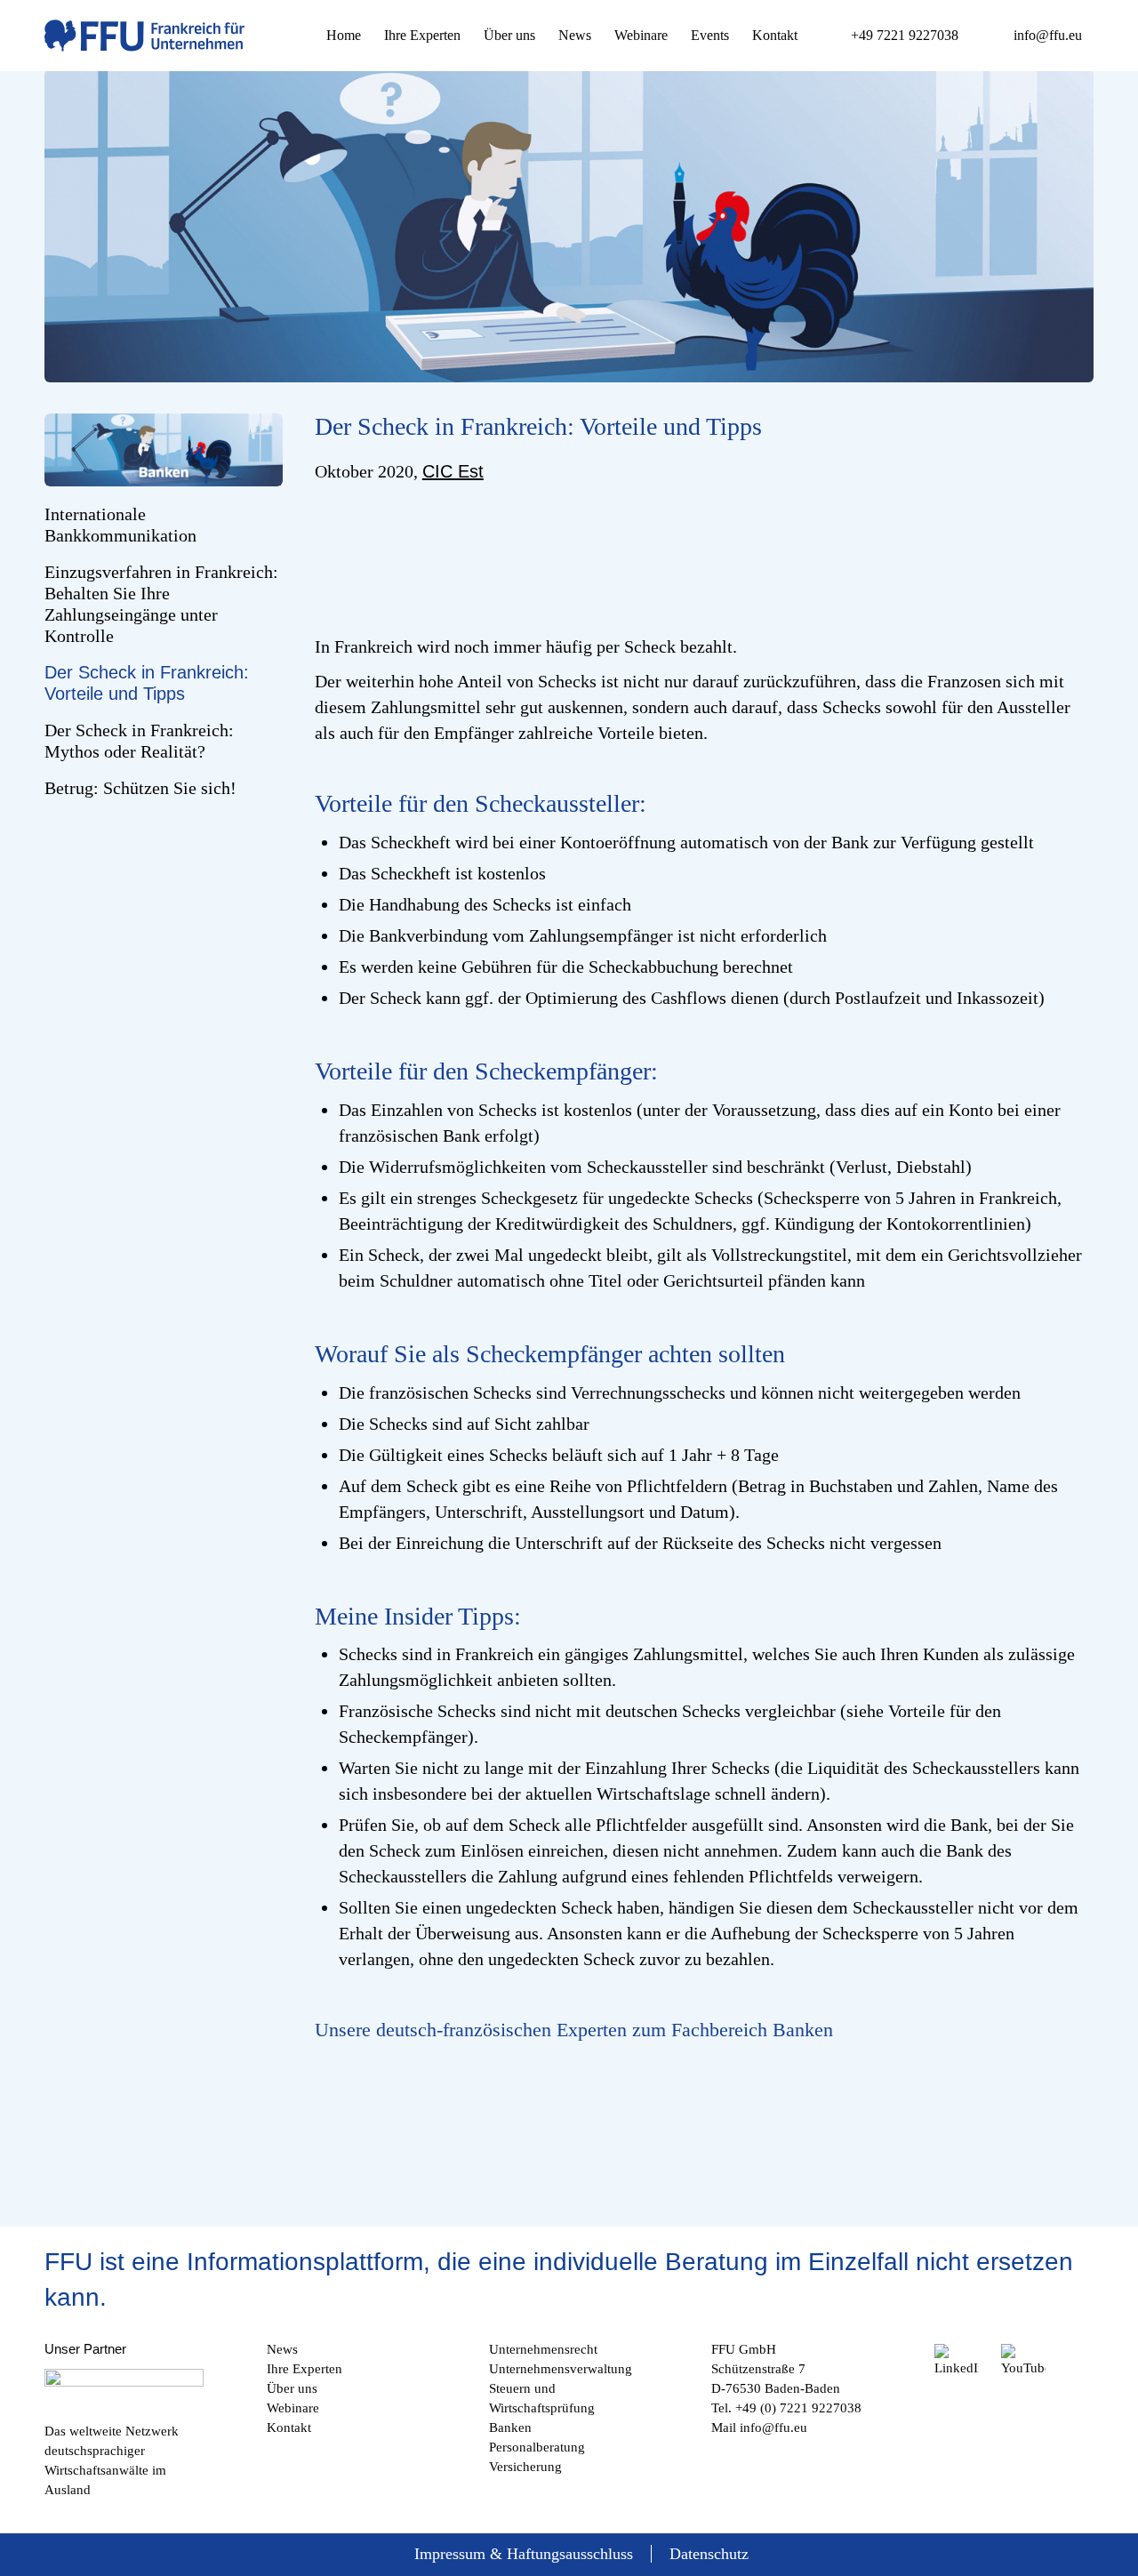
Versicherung (525, 2467)
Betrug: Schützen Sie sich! (140, 788)
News (282, 2349)
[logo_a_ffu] (144, 36)
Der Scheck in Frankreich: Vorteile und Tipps (147, 683)
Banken (510, 2428)
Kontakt (289, 2428)
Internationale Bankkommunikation (120, 525)
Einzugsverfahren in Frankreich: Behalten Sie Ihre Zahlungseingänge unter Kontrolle (161, 604)
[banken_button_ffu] (164, 450)
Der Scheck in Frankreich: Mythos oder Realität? (139, 741)
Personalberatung (537, 2447)
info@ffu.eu (773, 2428)
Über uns (292, 2388)
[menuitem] (344, 36)
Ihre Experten (305, 2369)
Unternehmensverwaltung (561, 2369)
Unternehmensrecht (543, 2349)
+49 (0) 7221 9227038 (798, 2408)
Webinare (293, 2408)
